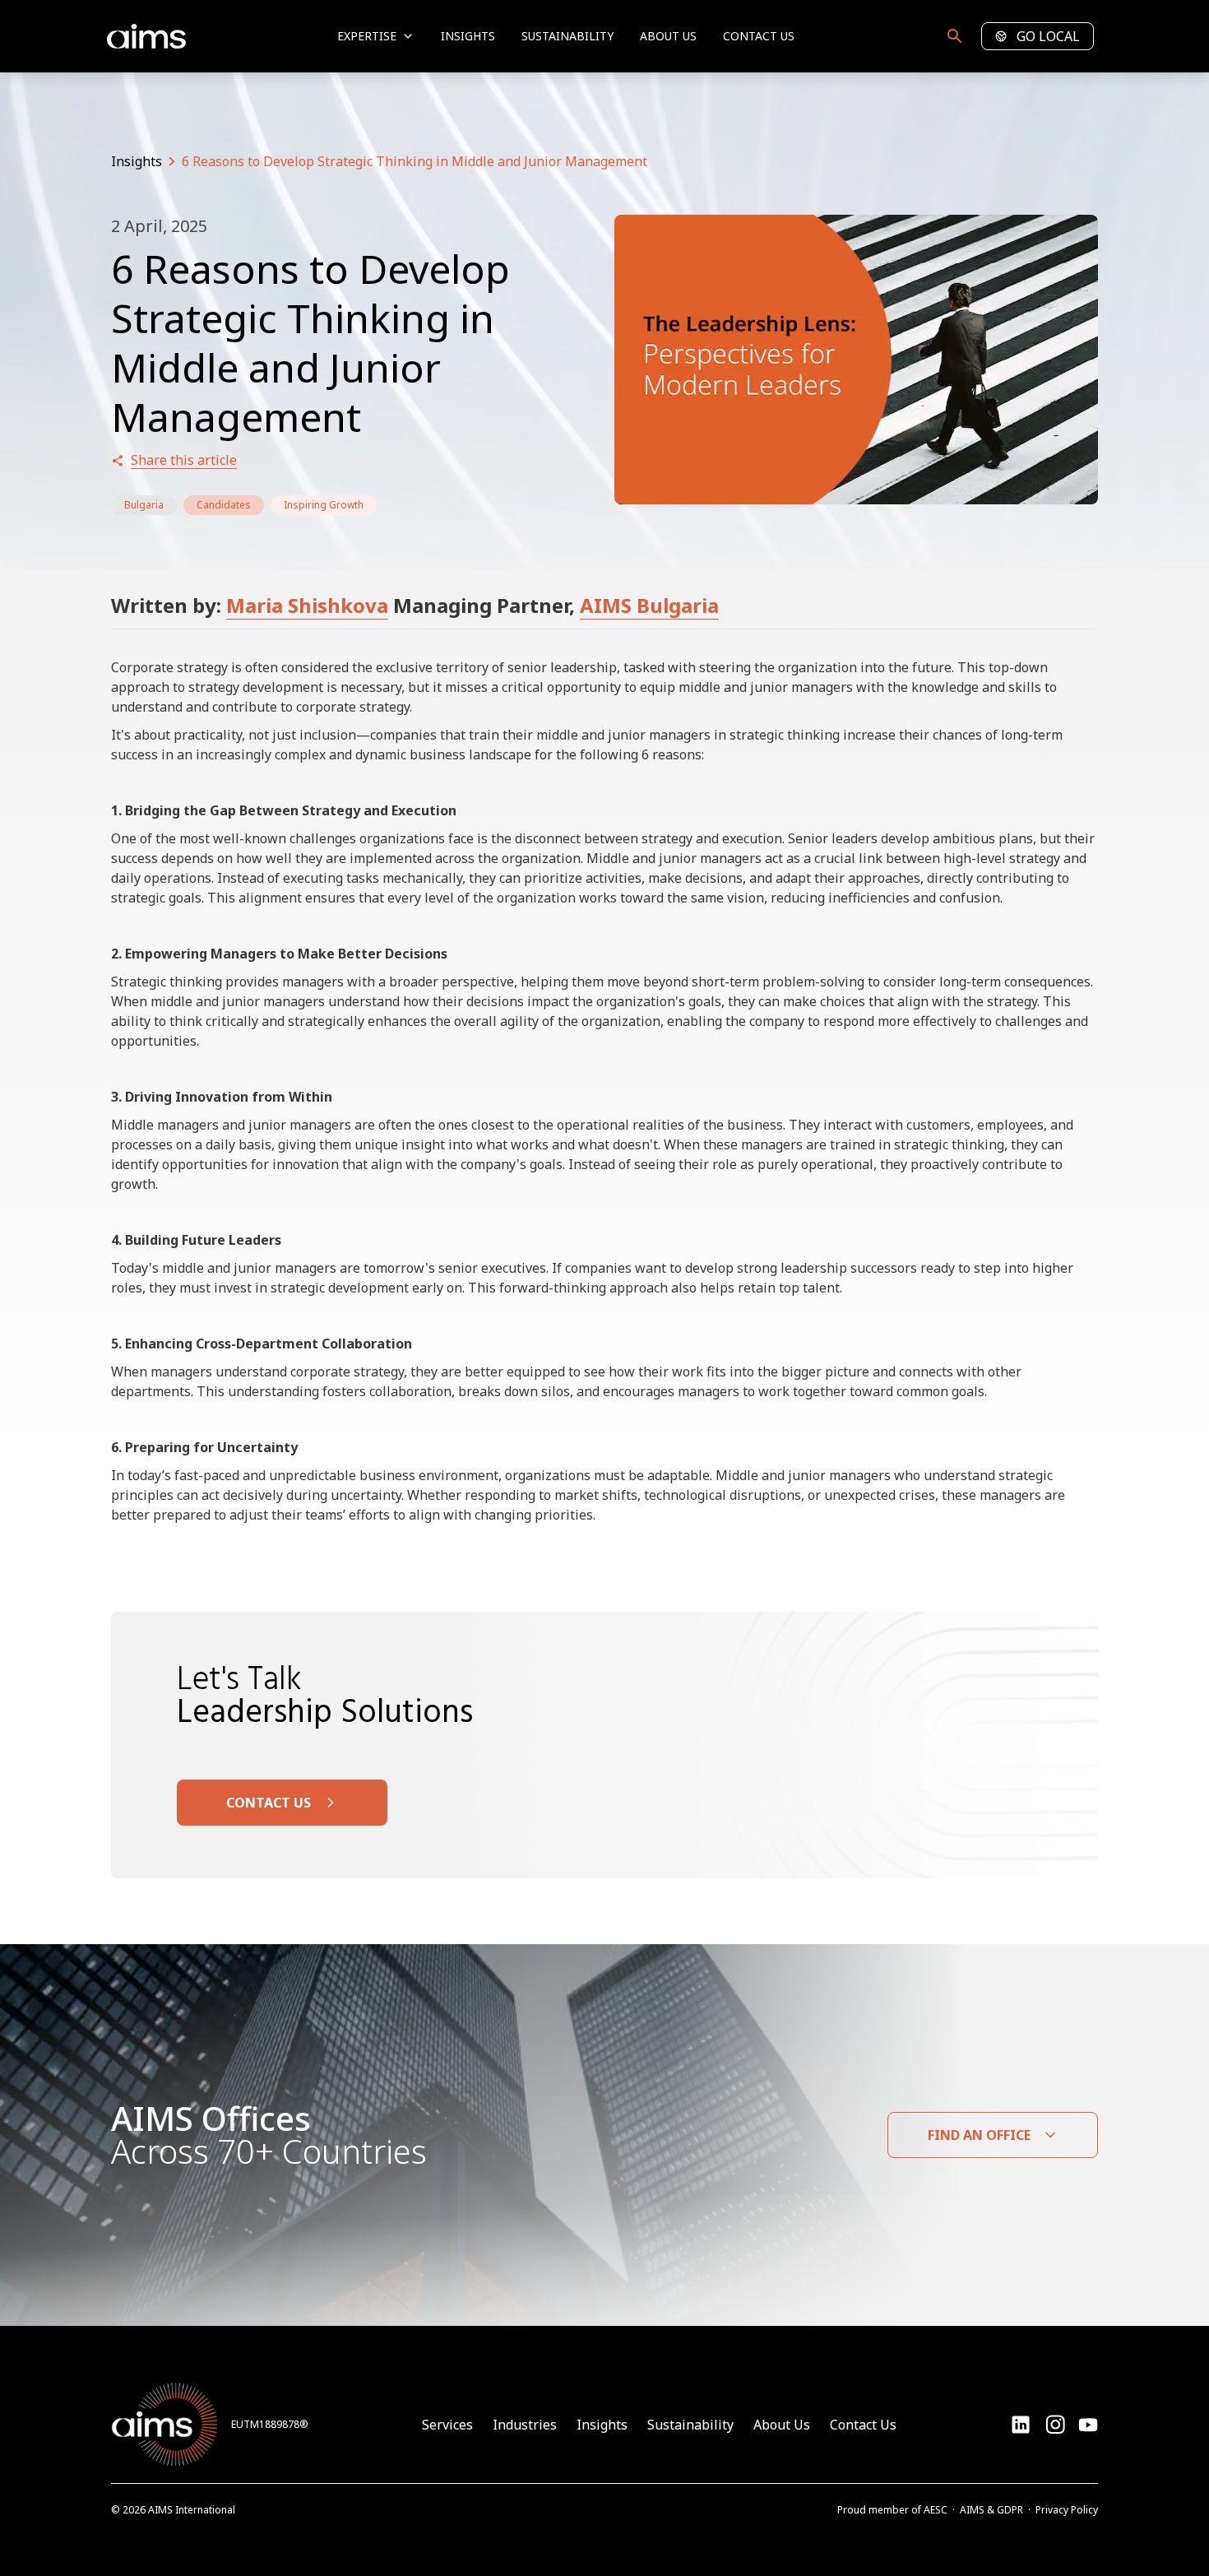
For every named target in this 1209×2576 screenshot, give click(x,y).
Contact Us (759, 36)
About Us (668, 36)
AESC (936, 2510)
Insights (468, 36)
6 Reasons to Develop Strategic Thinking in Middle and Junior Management (415, 161)
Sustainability (567, 36)
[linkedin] (1021, 2425)
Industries (525, 2425)
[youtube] (1055, 2425)
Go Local (1048, 36)
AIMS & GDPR (991, 2510)
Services (447, 2425)
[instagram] (1088, 2425)
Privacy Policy (1067, 2510)
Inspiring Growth (324, 505)
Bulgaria (144, 505)
